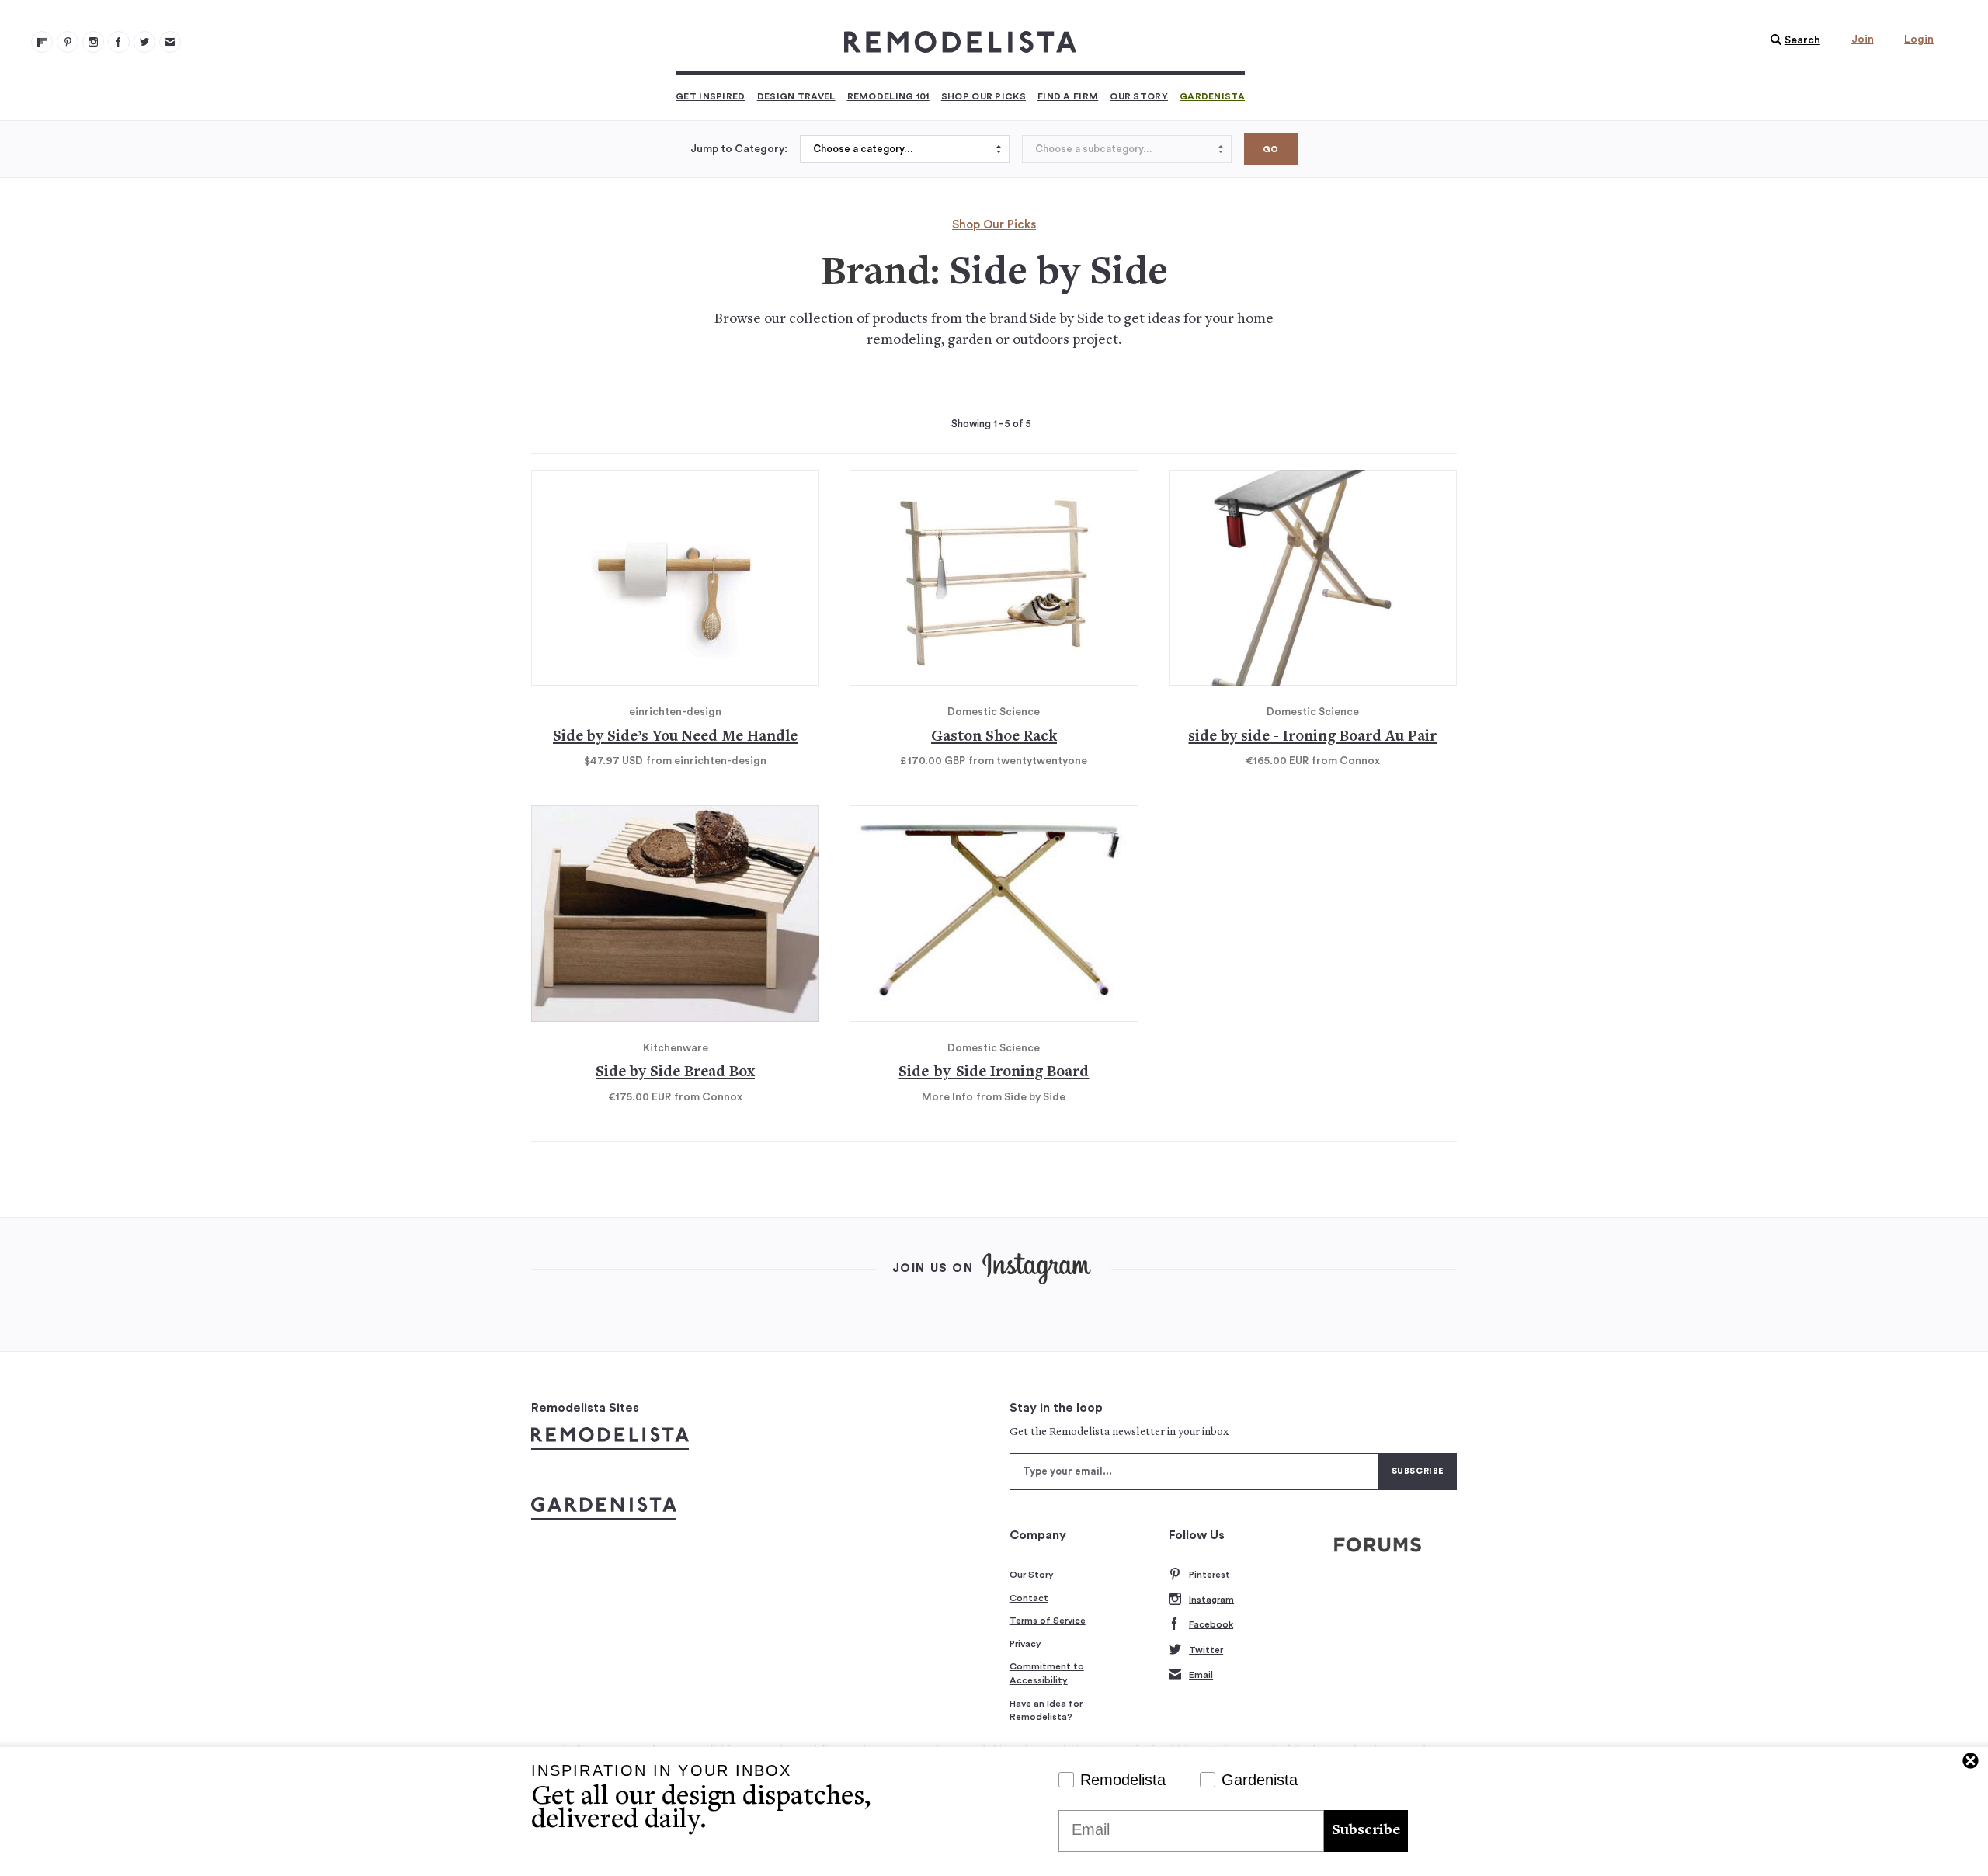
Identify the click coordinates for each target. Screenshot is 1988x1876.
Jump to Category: (739, 149)
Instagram (1211, 1600)
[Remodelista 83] (144, 42)
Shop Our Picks (984, 96)
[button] (1792, 40)
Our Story (1139, 96)
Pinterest (1209, 1575)
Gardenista (1212, 96)
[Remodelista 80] (68, 42)
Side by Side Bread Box (675, 1073)
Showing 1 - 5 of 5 (991, 424)
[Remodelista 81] (93, 42)
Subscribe (1366, 1831)
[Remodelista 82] (119, 42)
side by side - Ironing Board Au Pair (1312, 737)
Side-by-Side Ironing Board (994, 1073)
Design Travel (796, 96)
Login (1919, 40)
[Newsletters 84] (170, 42)
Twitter (1206, 1650)
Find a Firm (1068, 96)
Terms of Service (1048, 1621)
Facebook (1211, 1624)
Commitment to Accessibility (1047, 1673)
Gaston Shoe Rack (994, 737)
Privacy (1025, 1644)
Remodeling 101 (888, 96)
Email (1201, 1675)
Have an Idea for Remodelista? (1046, 1711)
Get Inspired (711, 96)
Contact (1029, 1598)
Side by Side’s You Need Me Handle (675, 737)
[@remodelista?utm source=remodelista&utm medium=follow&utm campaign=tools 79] (42, 42)
